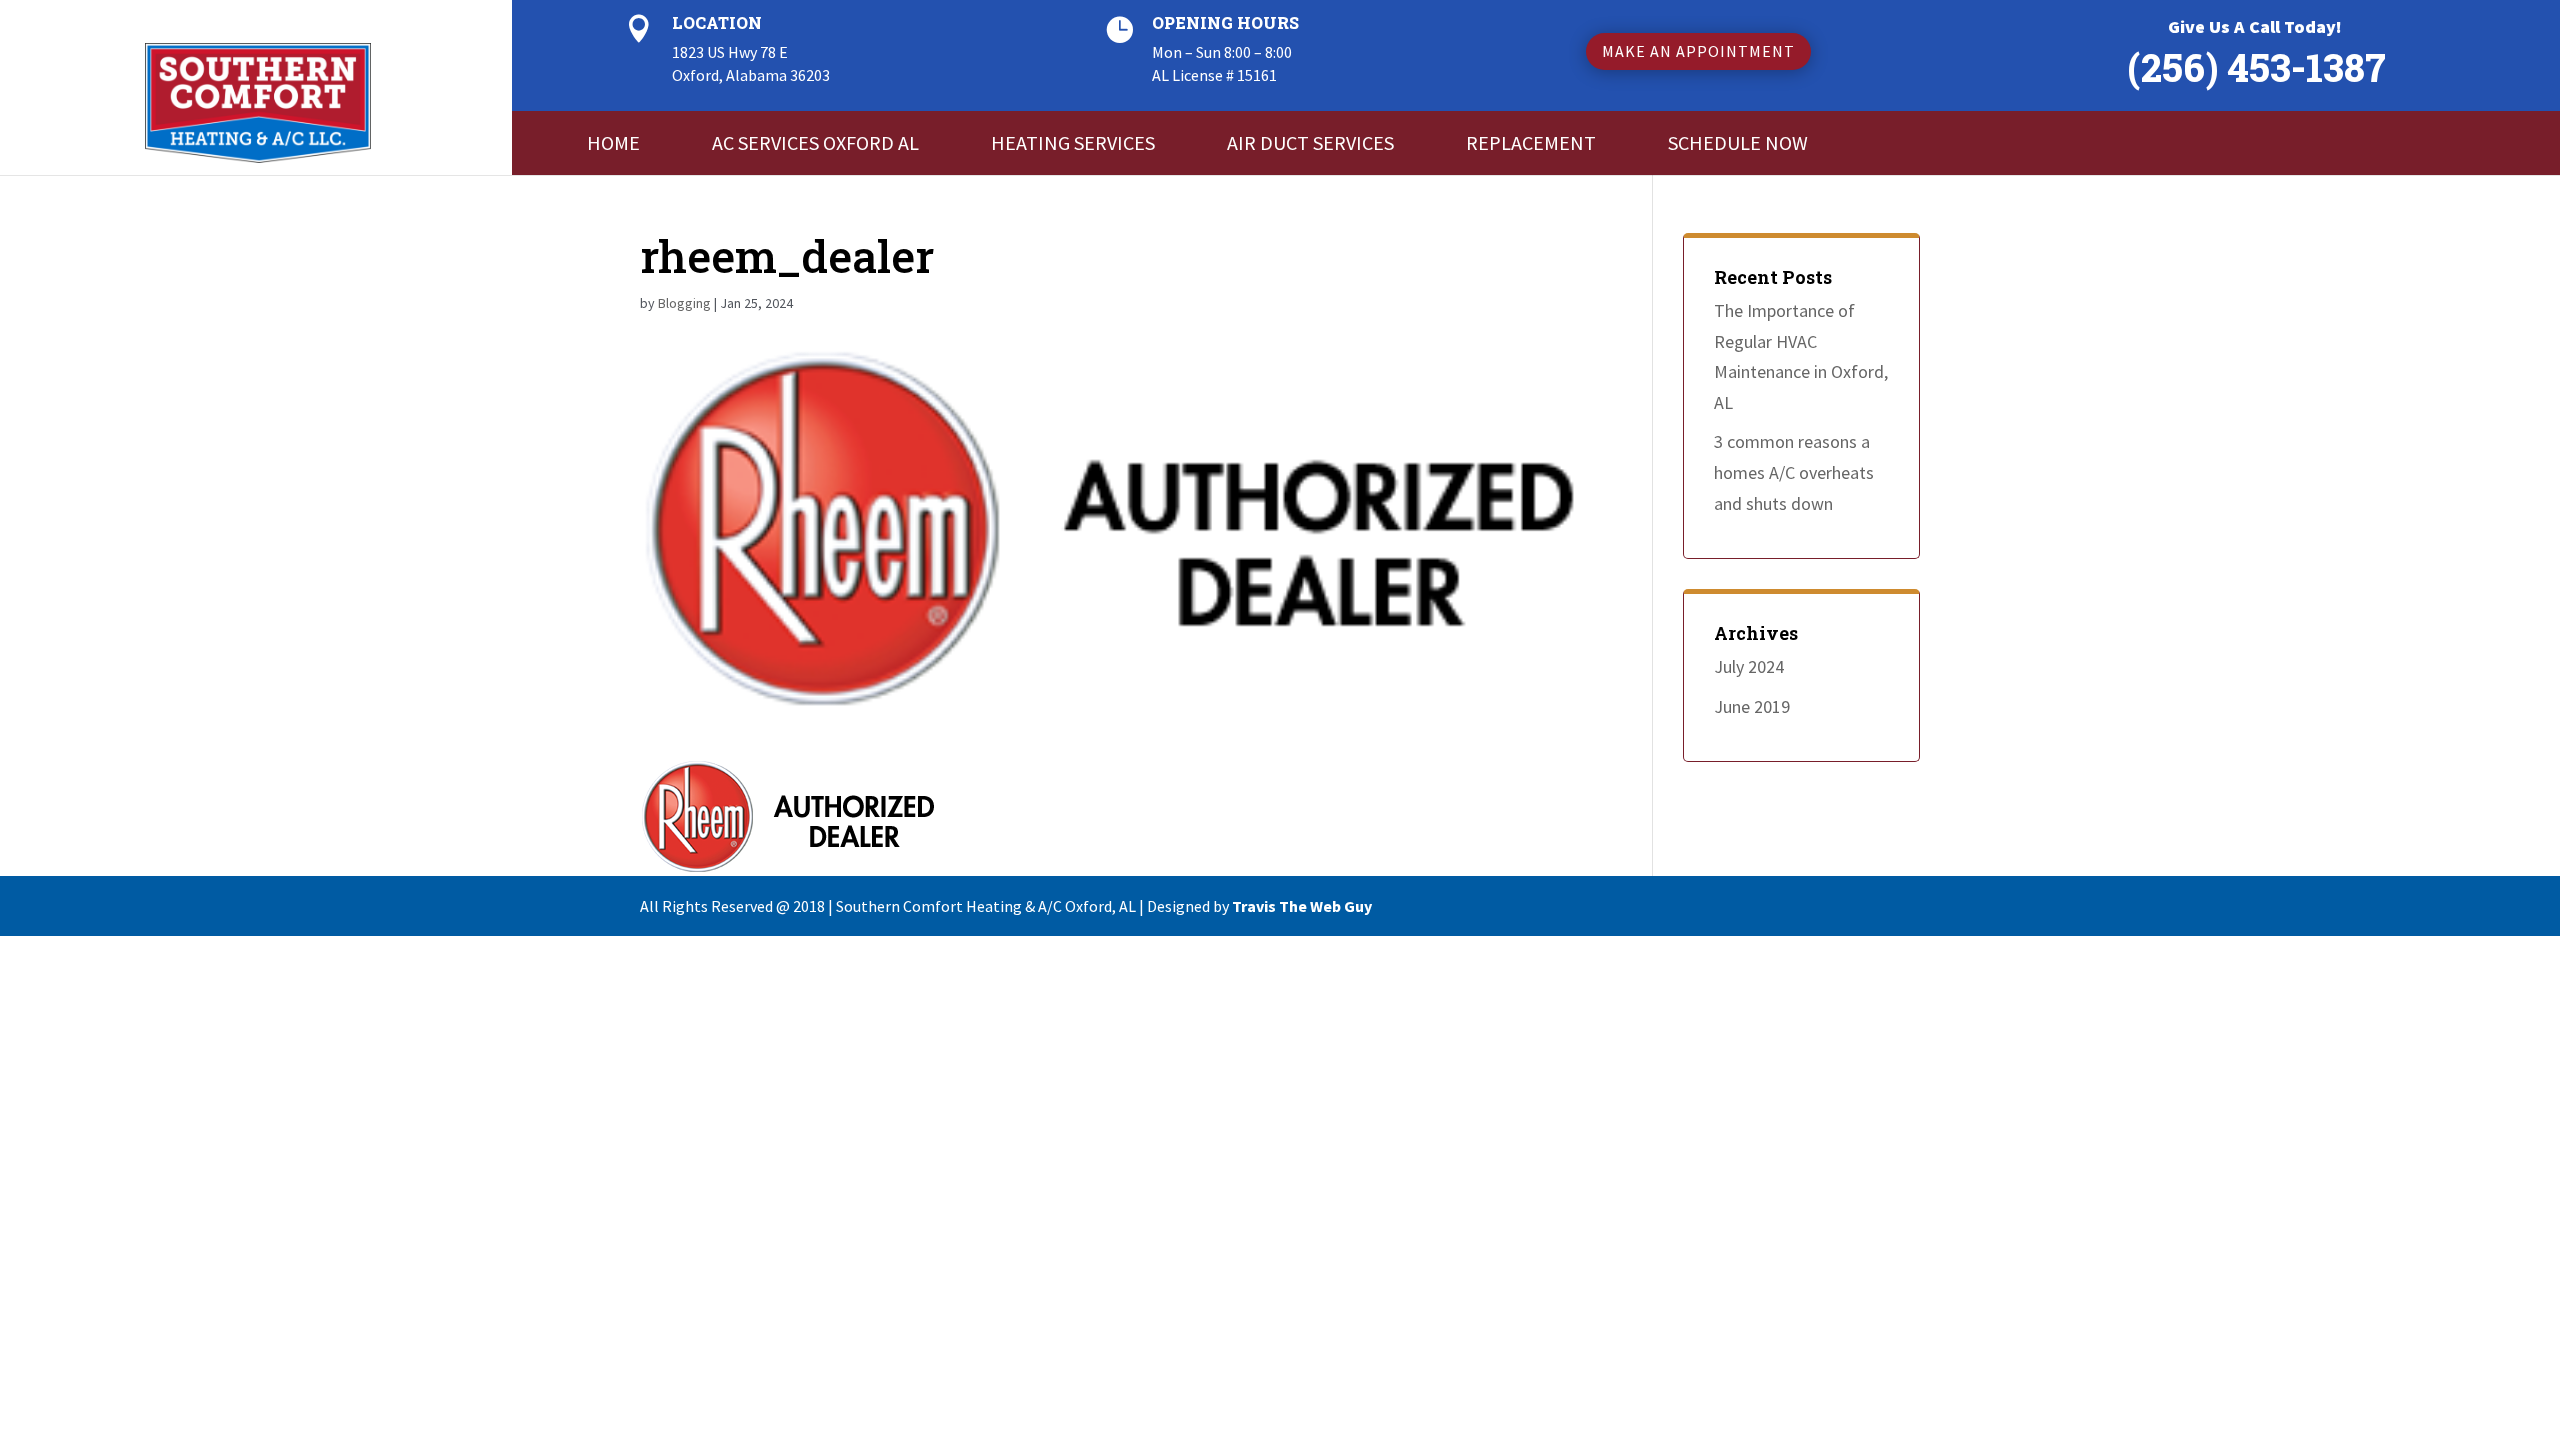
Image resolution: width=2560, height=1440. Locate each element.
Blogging (684, 303)
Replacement (1531, 142)
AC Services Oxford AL (815, 142)
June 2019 (1752, 706)
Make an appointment (1698, 51)
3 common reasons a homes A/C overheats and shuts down (1794, 472)
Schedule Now (1738, 142)
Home (613, 142)
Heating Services (1073, 142)
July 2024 (1749, 666)
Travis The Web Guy (1302, 906)
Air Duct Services (1310, 142)
